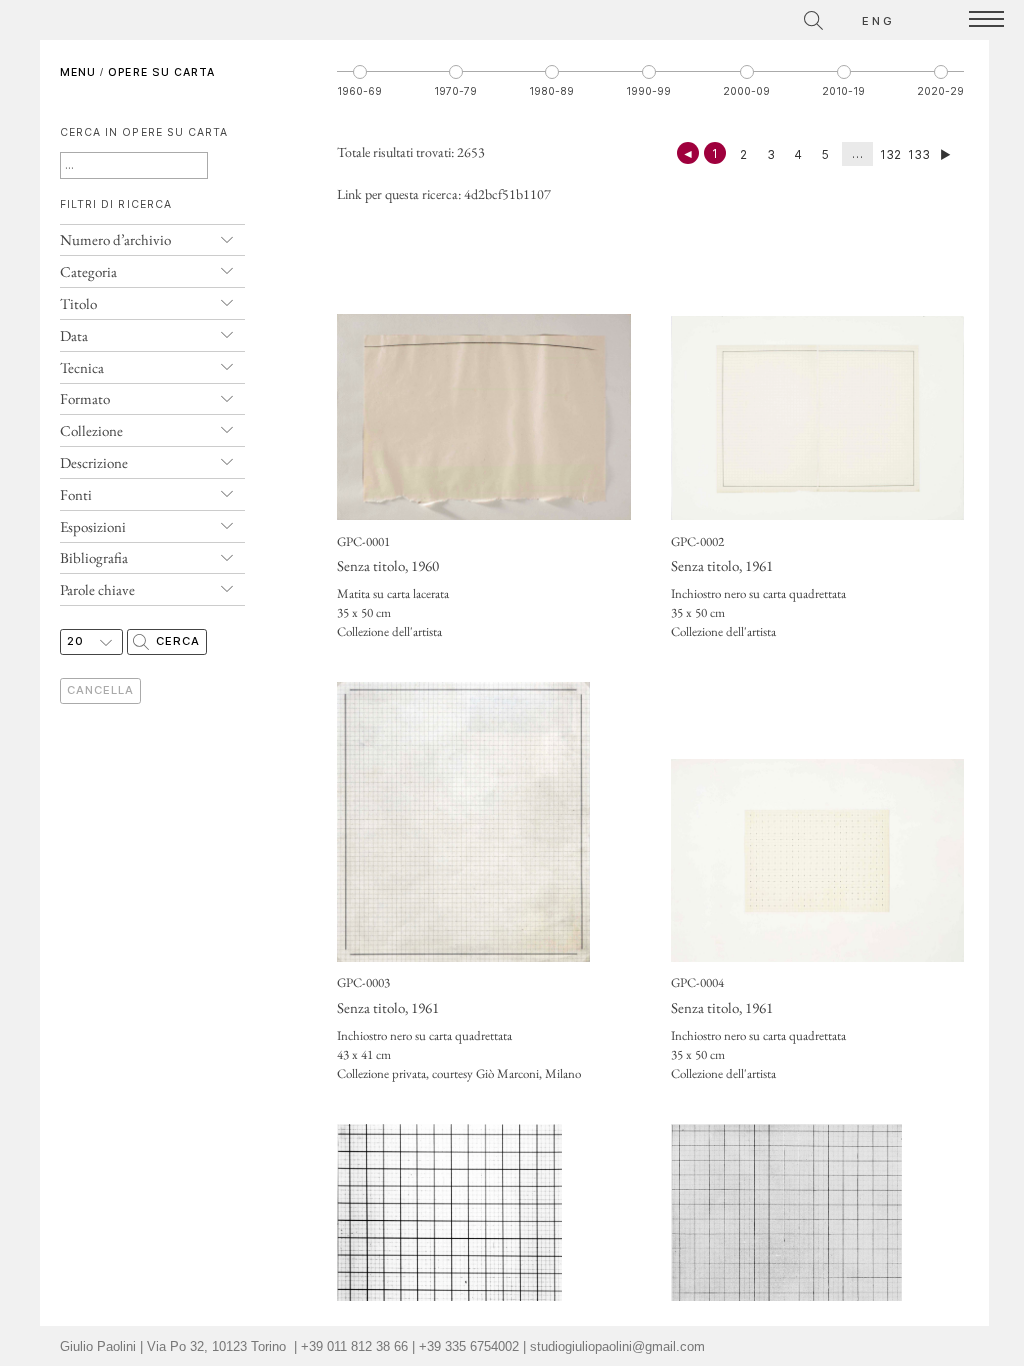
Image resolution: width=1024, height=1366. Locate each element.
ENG (879, 21)
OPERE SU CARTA (161, 72)
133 (918, 154)
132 (890, 154)
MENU (78, 72)
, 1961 (722, 565)
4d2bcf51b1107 (507, 194)
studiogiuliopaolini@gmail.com (617, 1347)
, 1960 (388, 565)
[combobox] (725, 17)
